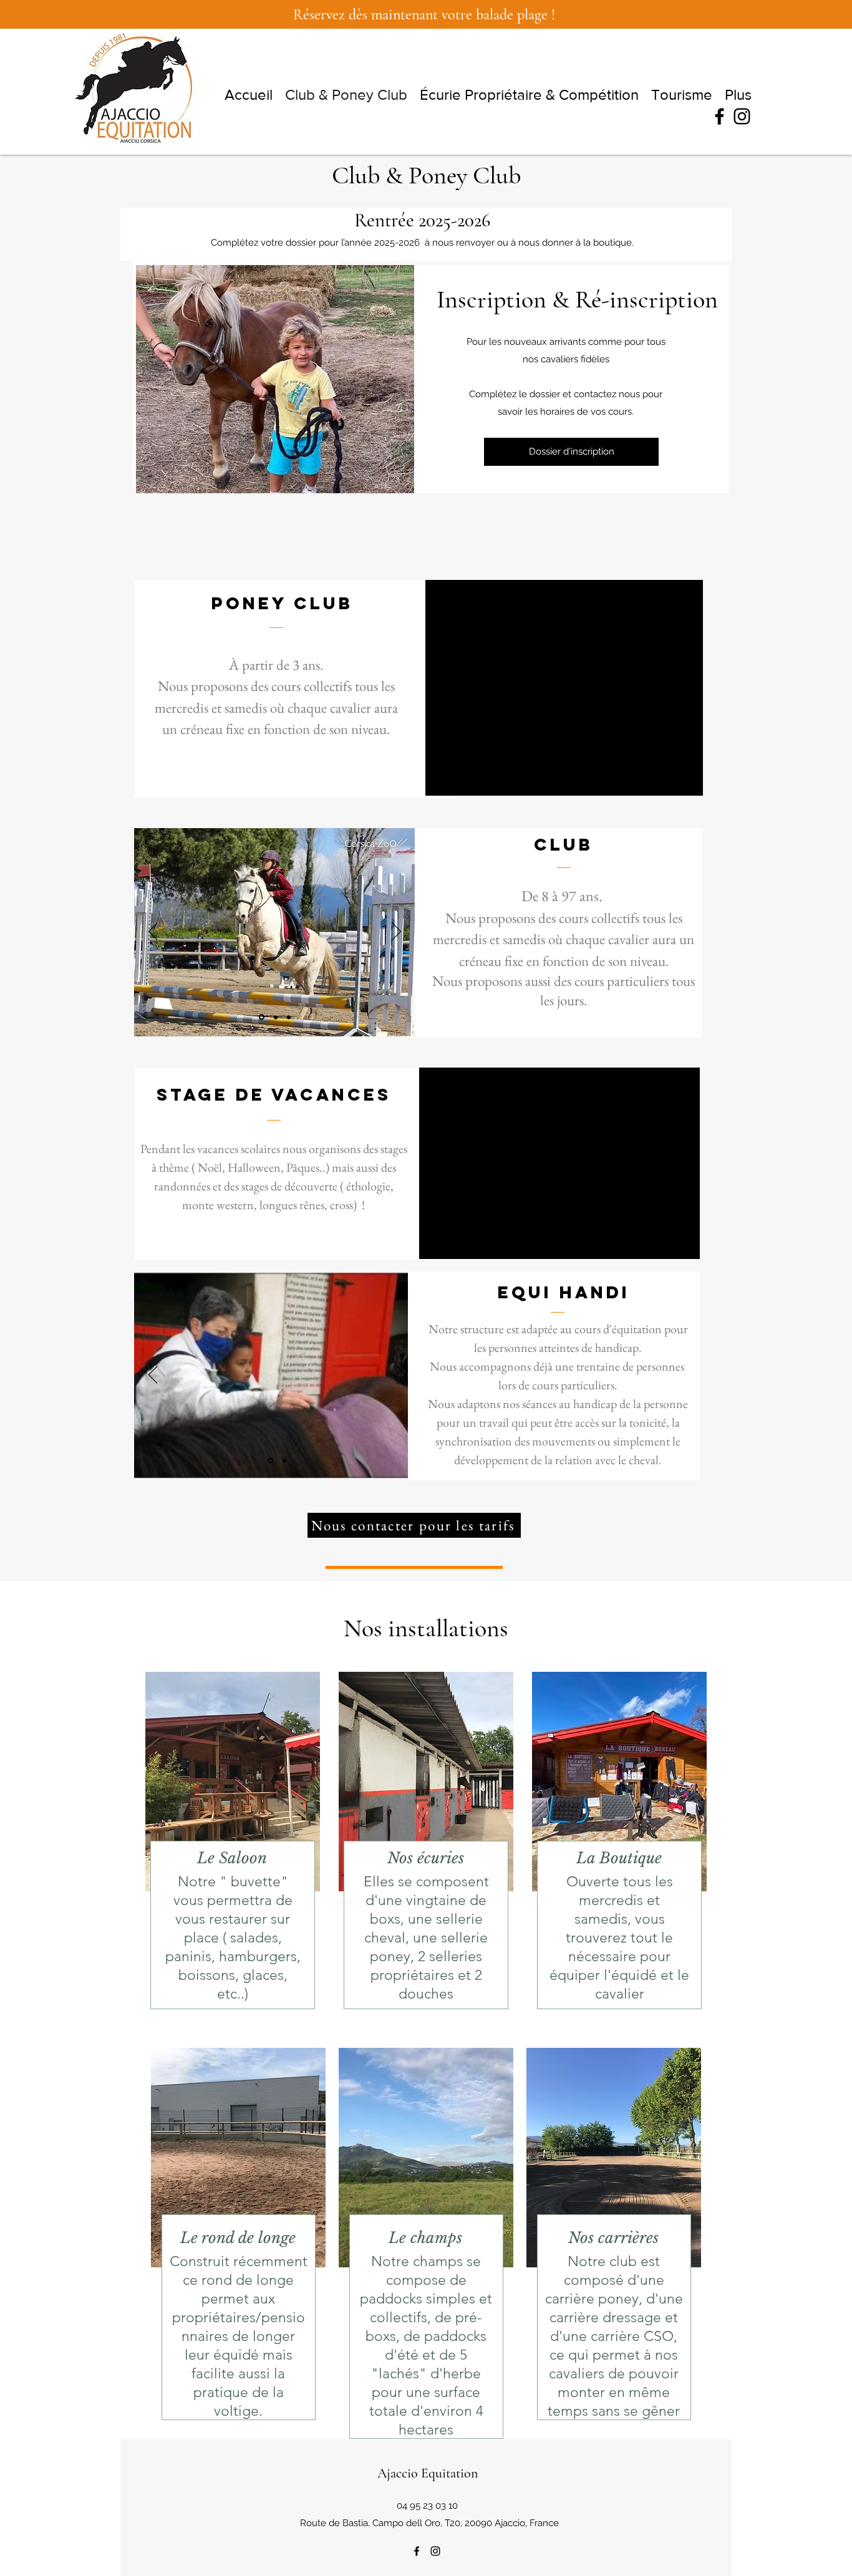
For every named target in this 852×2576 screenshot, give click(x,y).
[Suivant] (685, 688)
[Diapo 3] (550, 776)
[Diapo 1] (578, 776)
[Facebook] (719, 116)
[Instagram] (742, 116)
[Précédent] (444, 688)
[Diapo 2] (564, 777)
